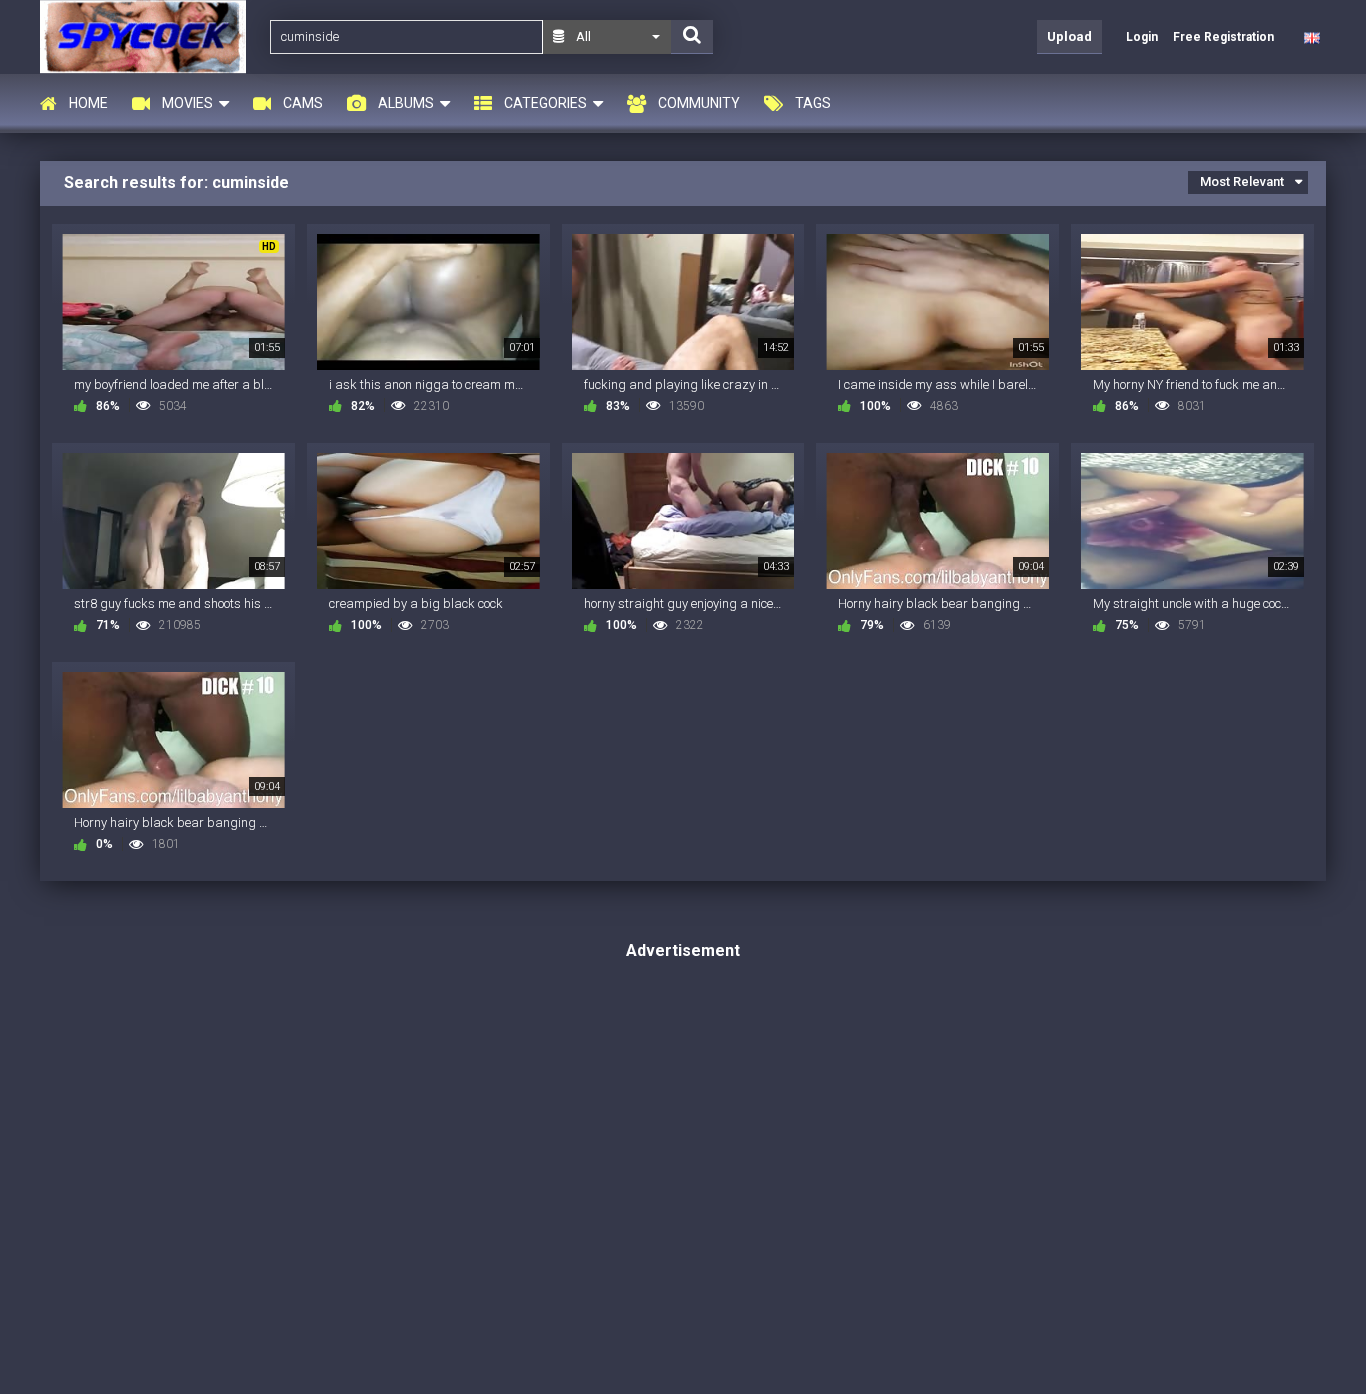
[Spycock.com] (149, 36)
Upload (1069, 36)
